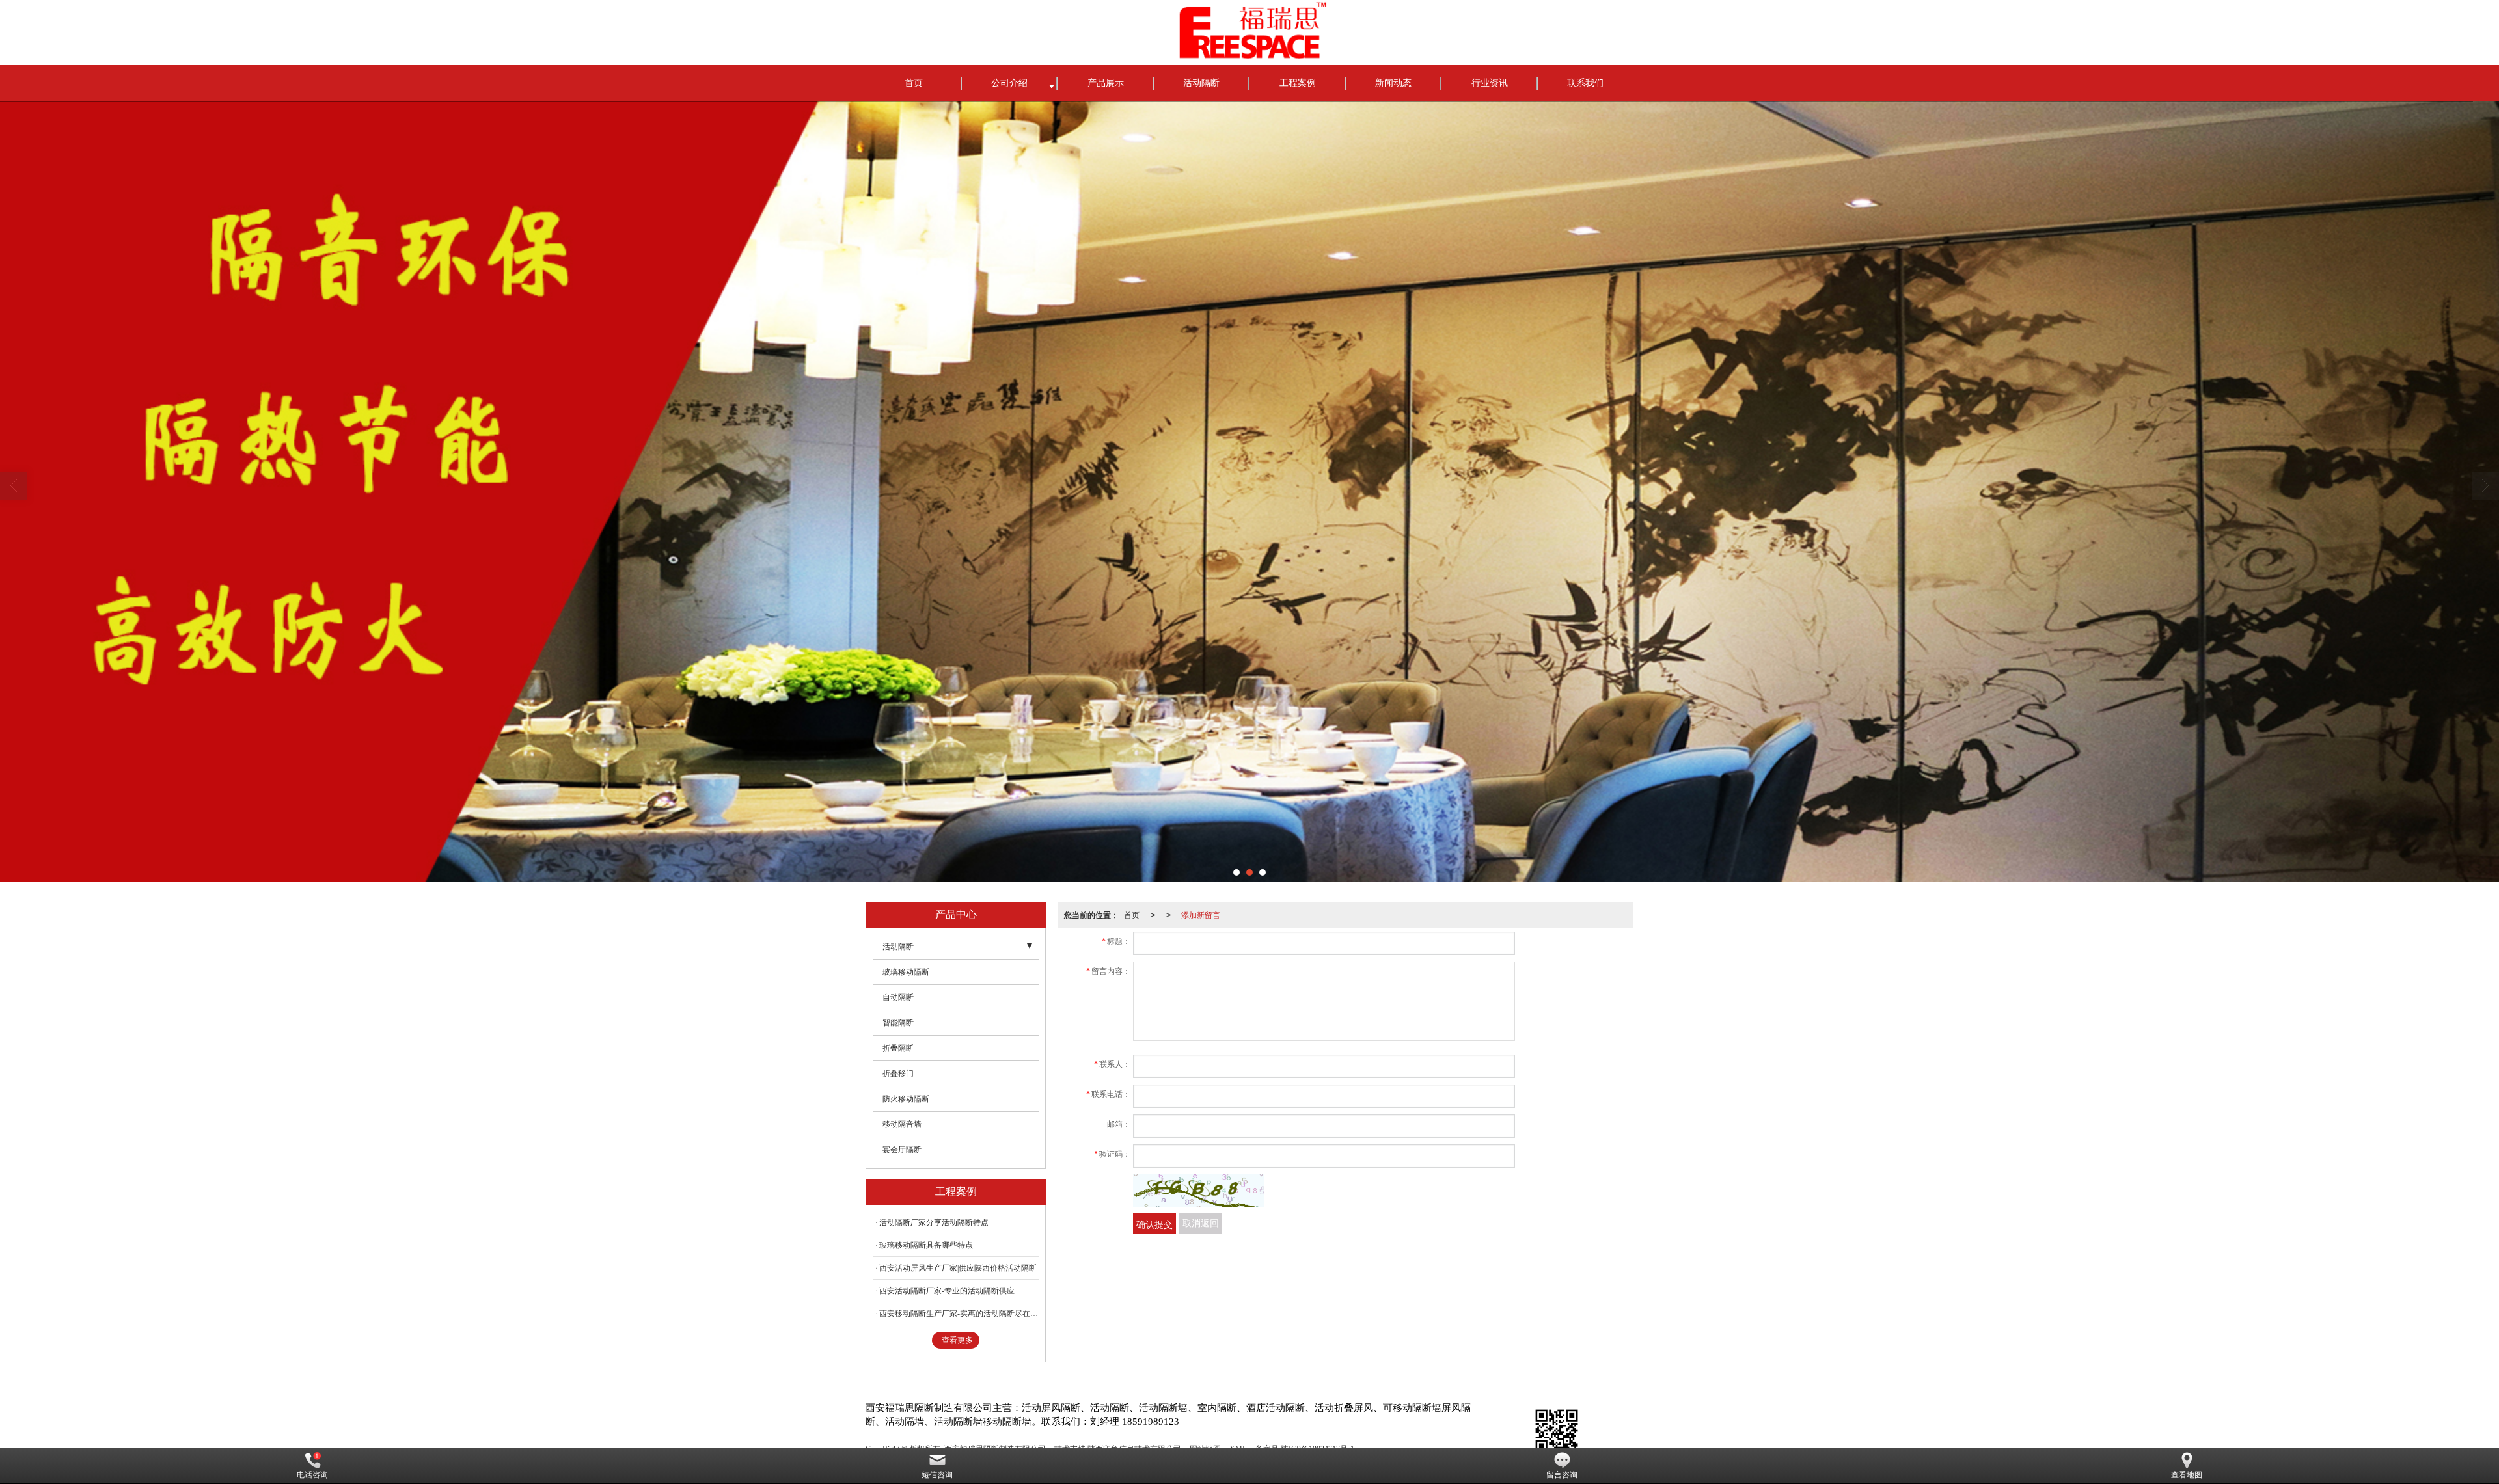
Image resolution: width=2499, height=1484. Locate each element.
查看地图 (2187, 1475)
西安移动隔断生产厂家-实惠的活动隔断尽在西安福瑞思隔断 (959, 1314)
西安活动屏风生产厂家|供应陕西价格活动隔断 (958, 1268)
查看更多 (957, 1340)
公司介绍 (1009, 83)
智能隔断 (898, 1023)
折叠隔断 (898, 1048)
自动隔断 (898, 997)
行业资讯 (1490, 83)
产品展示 (1106, 83)
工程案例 (1298, 83)
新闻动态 (1393, 83)
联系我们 (1585, 83)
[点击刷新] (1199, 1191)
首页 (914, 83)
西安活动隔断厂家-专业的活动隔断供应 (947, 1291)
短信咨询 (937, 1475)
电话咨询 (312, 1475)
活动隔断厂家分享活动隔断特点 (934, 1222)
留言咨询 (1562, 1475)
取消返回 (1201, 1223)
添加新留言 (1201, 914)
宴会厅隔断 (902, 1150)
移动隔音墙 (902, 1124)
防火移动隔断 (906, 1099)
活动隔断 (1201, 83)
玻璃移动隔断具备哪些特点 (926, 1245)
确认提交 (1154, 1224)
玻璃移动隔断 (906, 972)
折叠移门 (898, 1073)
